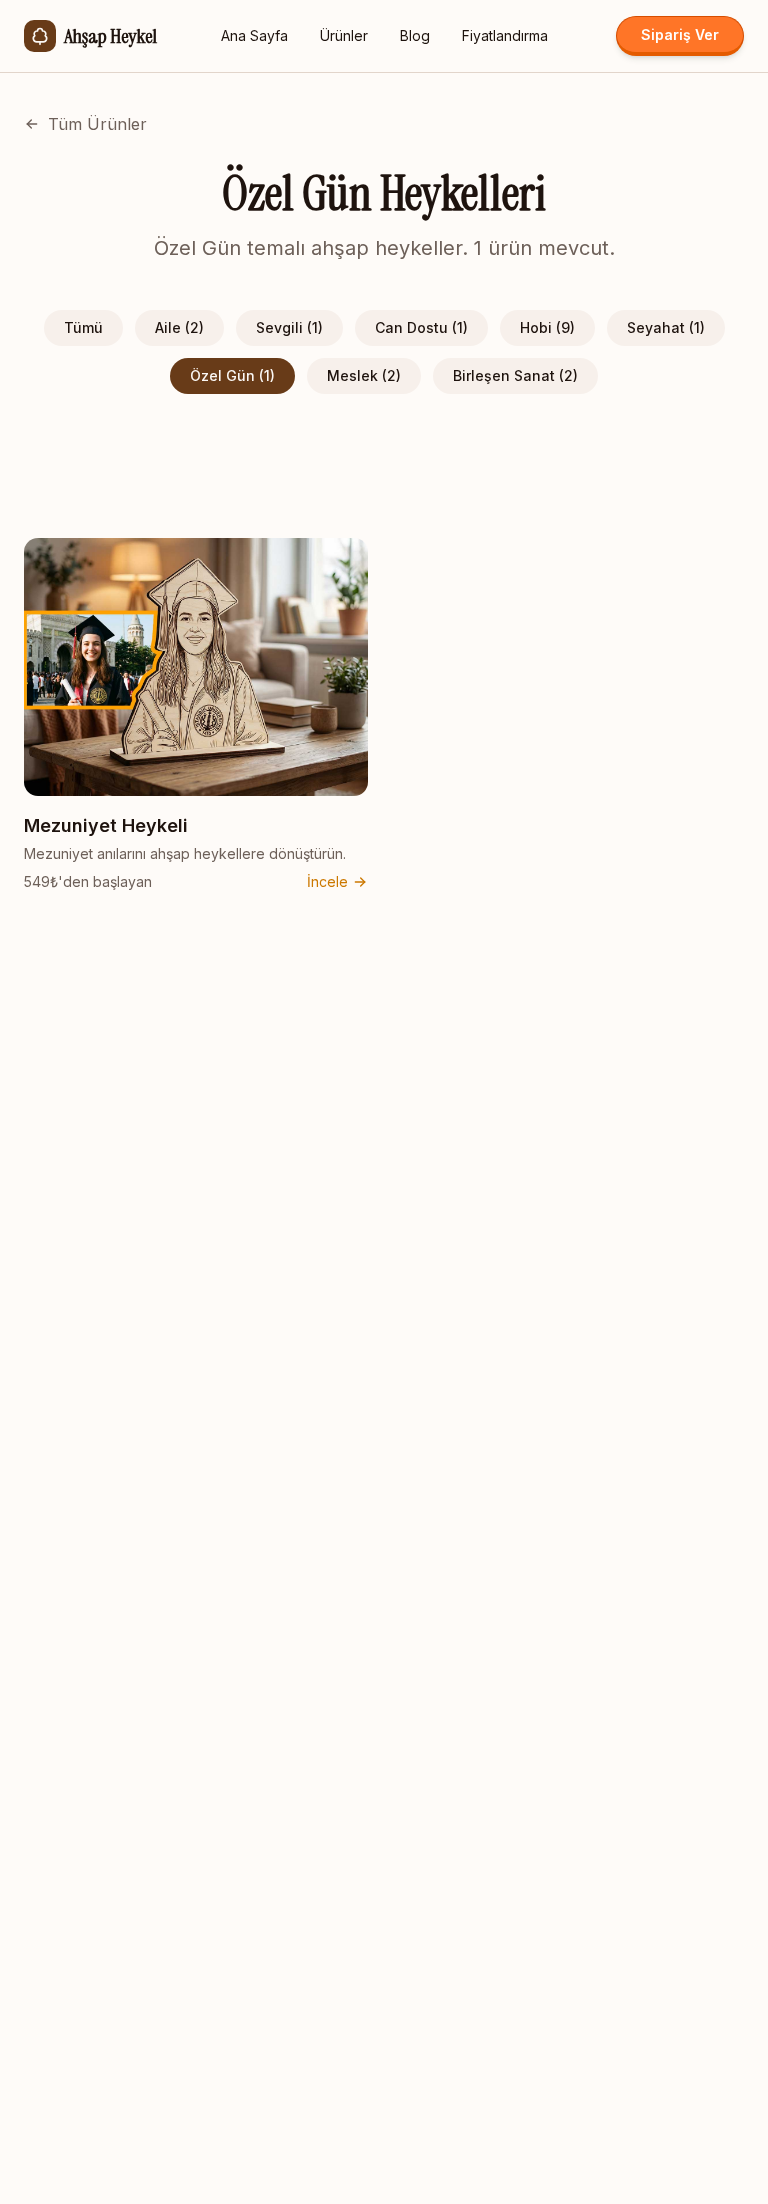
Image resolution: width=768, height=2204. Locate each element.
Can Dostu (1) (421, 327)
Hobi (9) (547, 327)
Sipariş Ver (680, 34)
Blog (415, 35)
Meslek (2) (364, 375)
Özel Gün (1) (232, 375)
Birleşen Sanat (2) (515, 375)
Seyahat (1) (666, 327)
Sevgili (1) (289, 327)
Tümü (83, 327)
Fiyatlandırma (505, 35)
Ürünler (344, 35)
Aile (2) (179, 327)
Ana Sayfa (254, 35)
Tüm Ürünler (97, 124)
